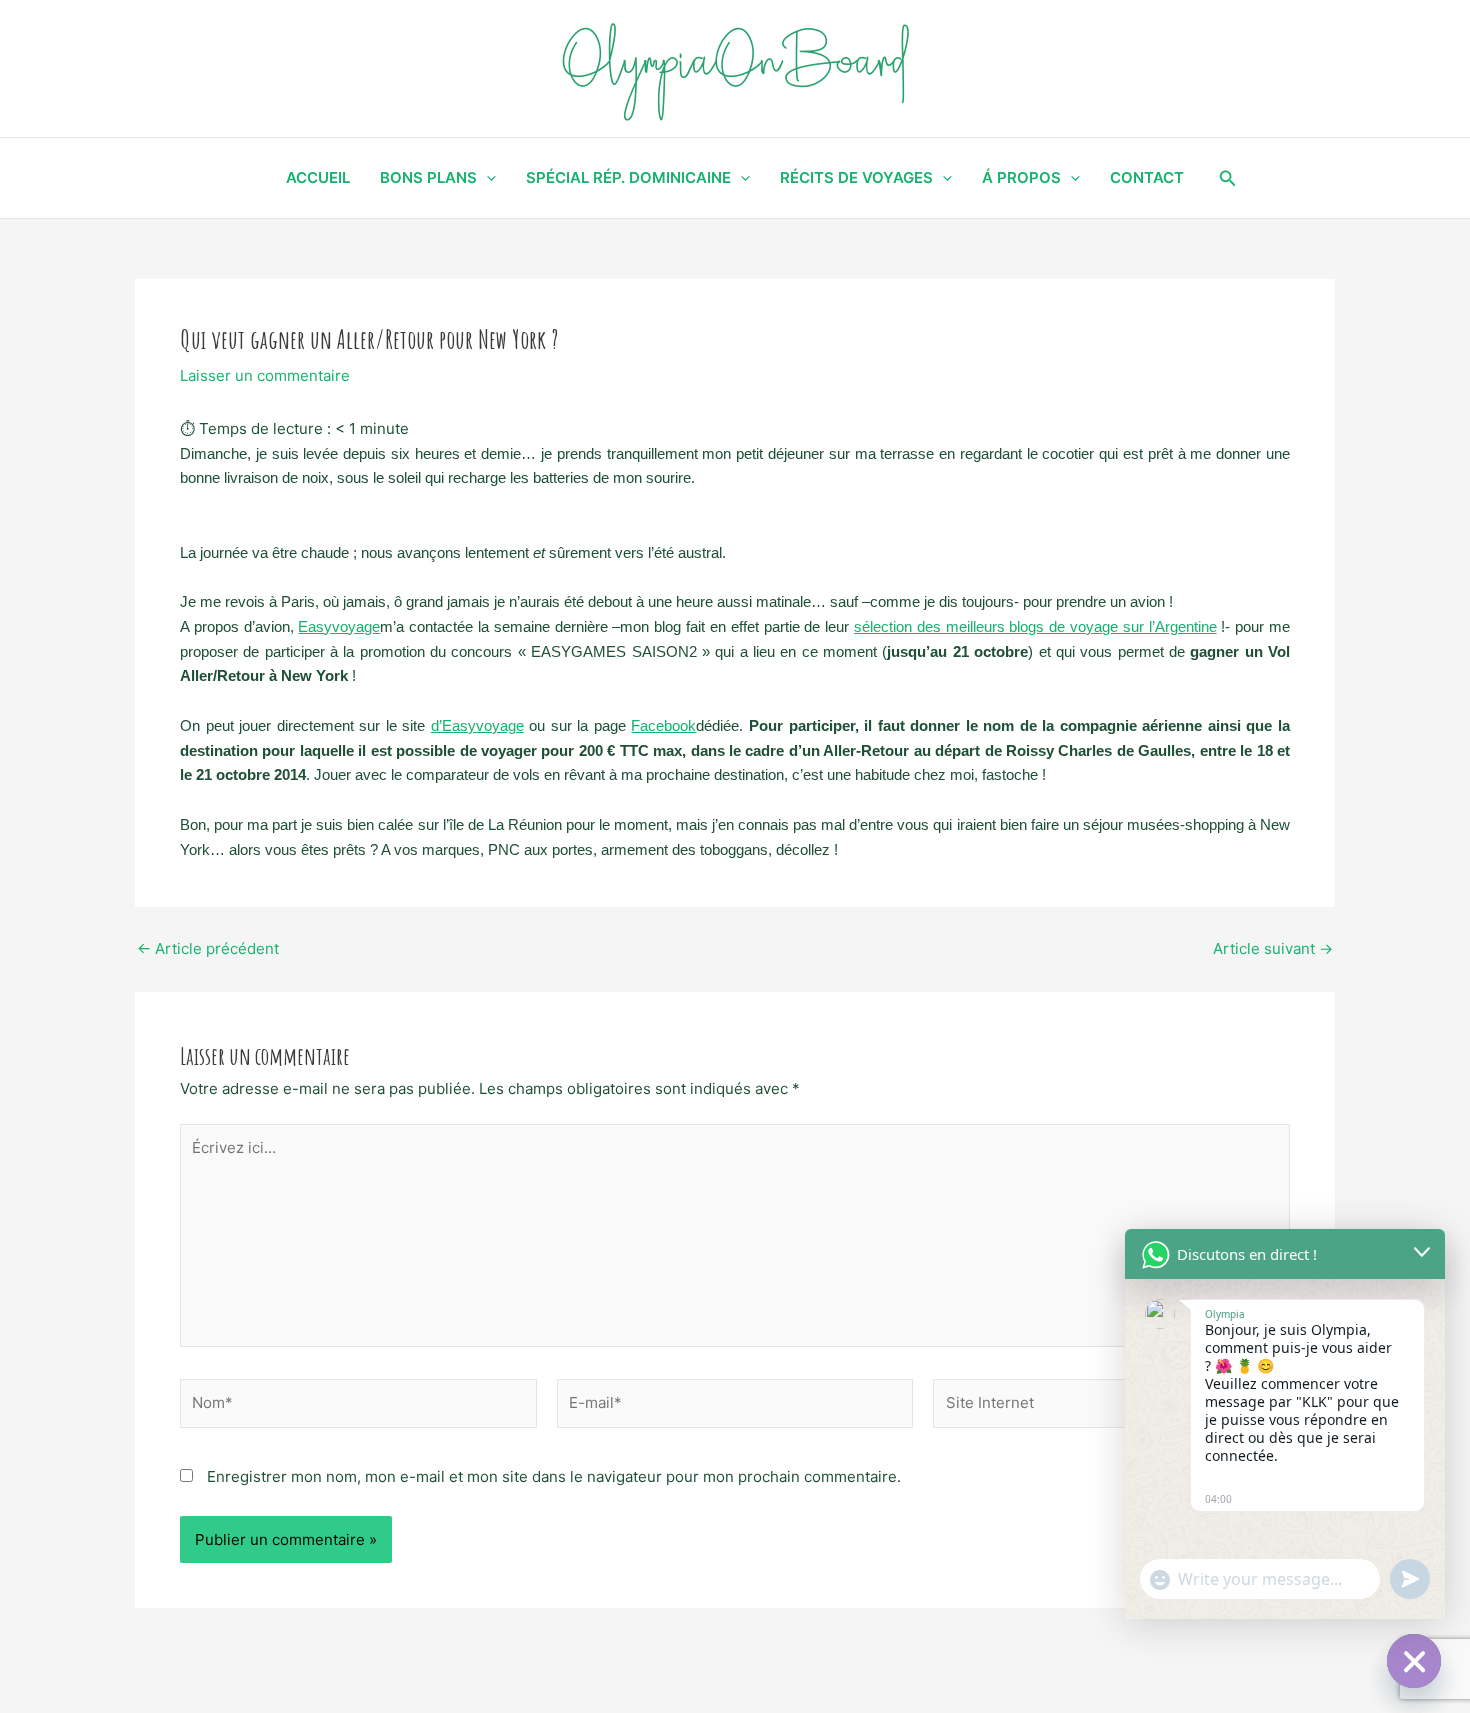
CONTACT (1147, 177)
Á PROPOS (1021, 177)
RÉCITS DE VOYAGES (856, 177)
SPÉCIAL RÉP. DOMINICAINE (628, 177)
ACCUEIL (318, 177)
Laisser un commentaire (265, 375)
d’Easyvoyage (477, 725)
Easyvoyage (339, 626)
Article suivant (1273, 948)
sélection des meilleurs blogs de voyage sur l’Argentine (1035, 626)
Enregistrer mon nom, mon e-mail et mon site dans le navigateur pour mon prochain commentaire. (554, 1476)
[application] (486, 178)
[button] (1228, 178)
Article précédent (208, 948)
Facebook (663, 725)
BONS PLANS (428, 177)
